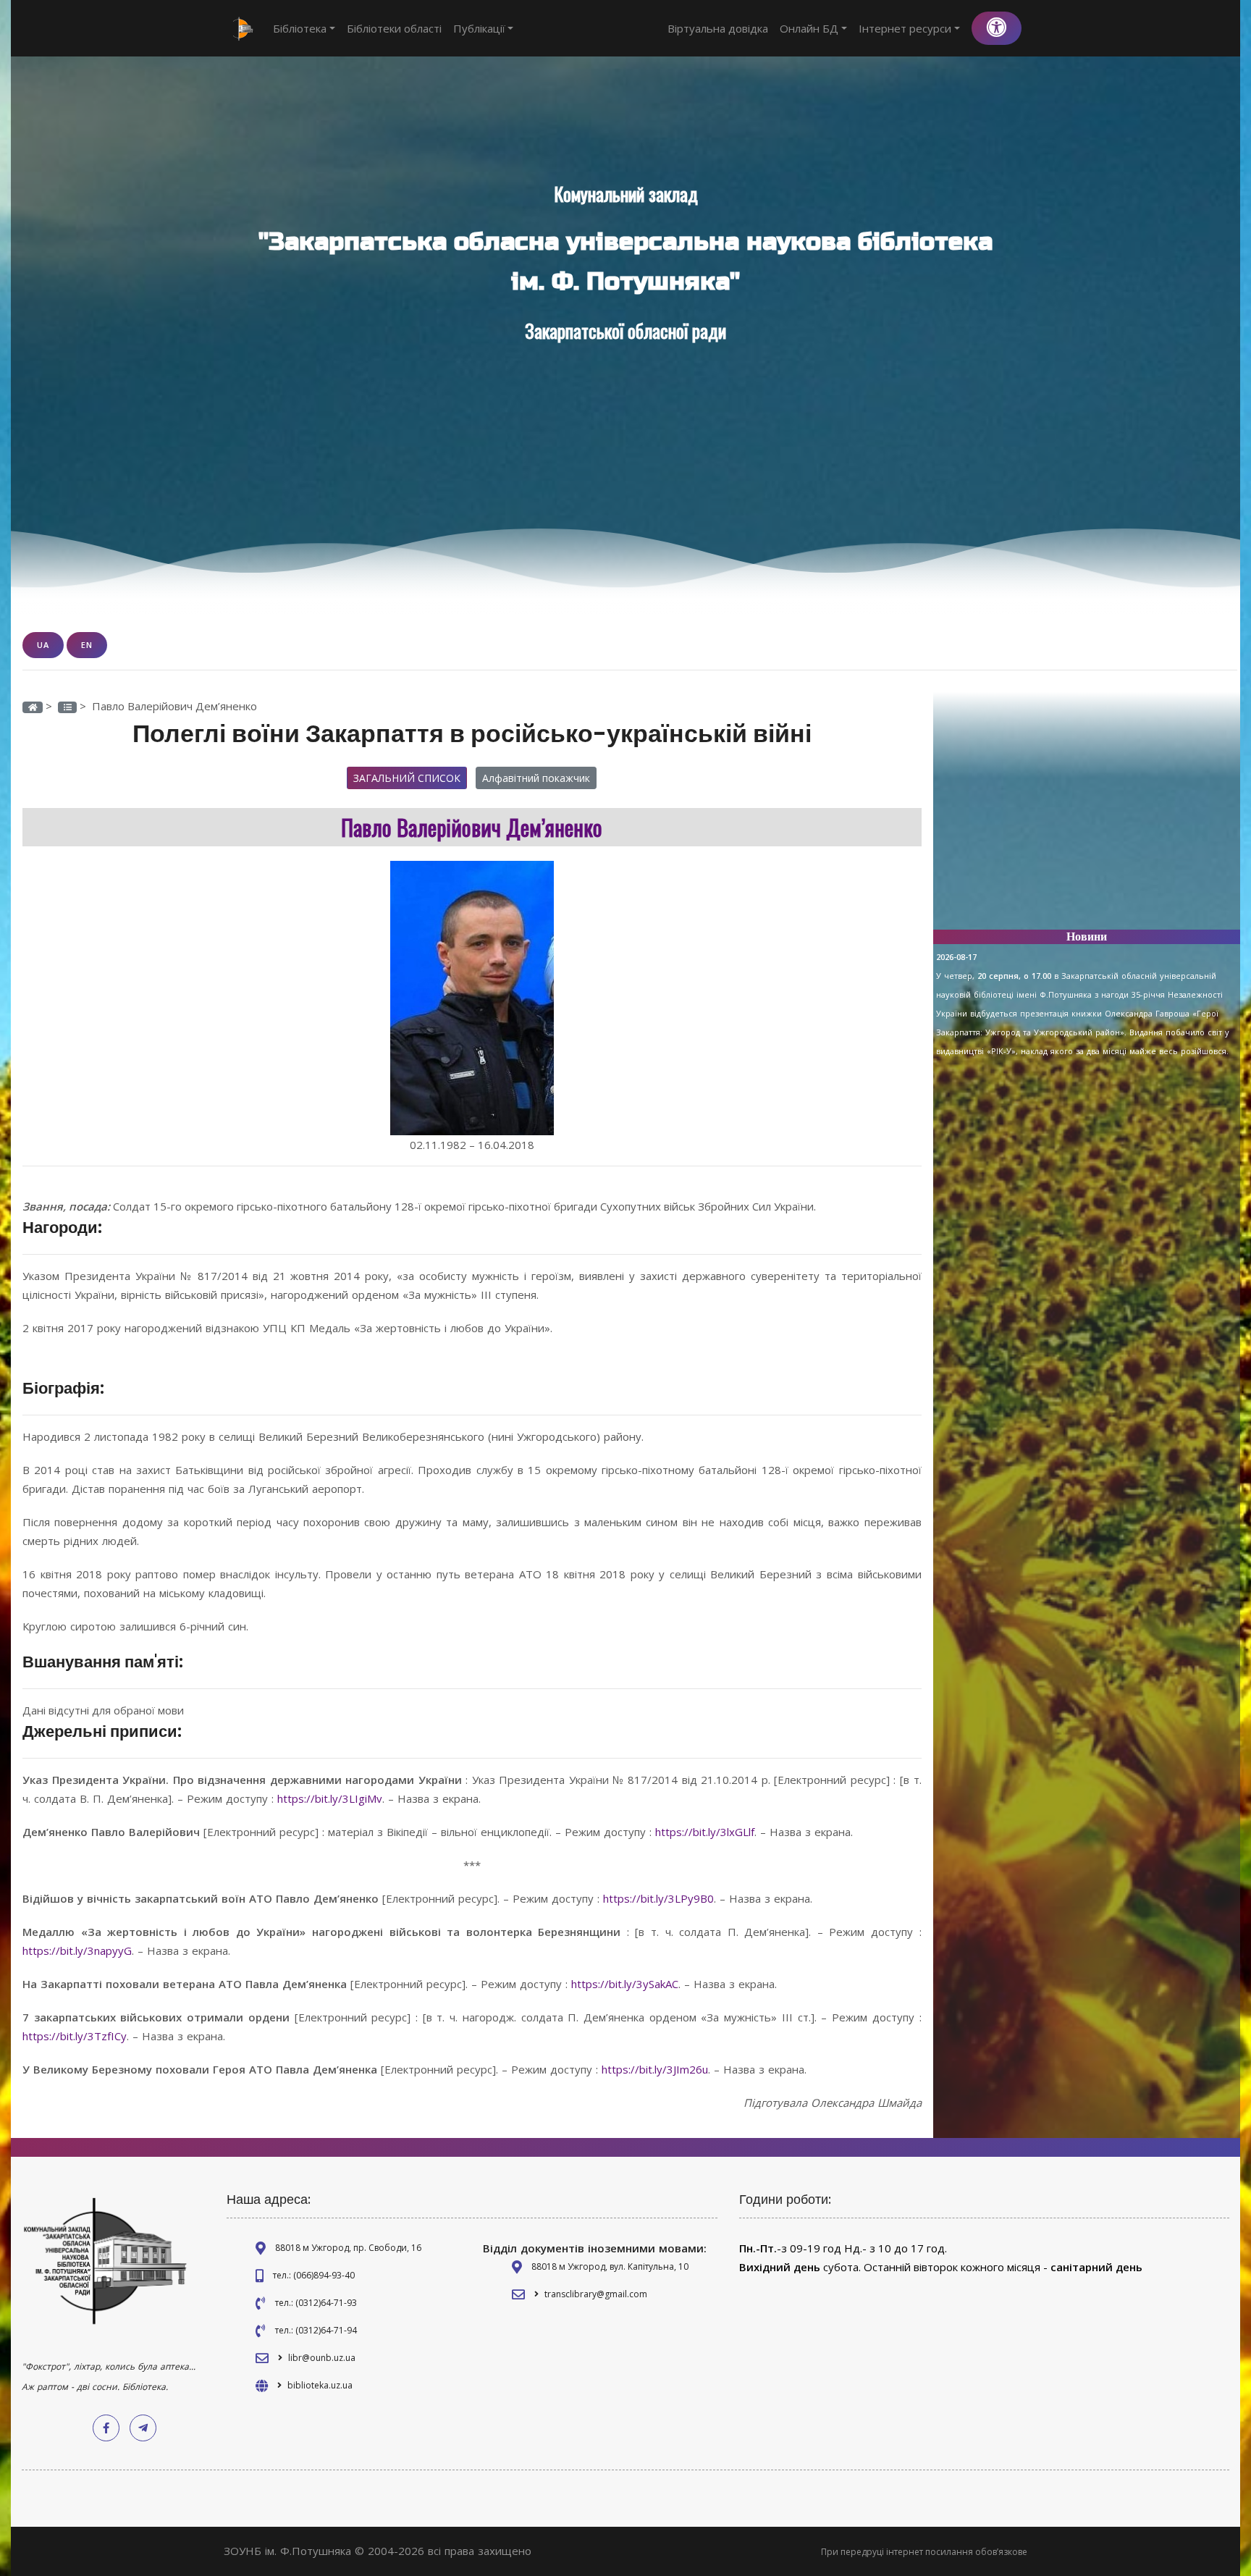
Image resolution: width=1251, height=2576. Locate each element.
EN (87, 645)
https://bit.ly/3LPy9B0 (658, 1898)
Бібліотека (300, 28)
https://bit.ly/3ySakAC (625, 1984)
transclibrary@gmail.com (596, 2294)
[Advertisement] (1087, 817)
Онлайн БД (809, 28)
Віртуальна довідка (718, 28)
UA (43, 645)
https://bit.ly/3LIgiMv (330, 1798)
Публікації (479, 28)
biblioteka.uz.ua (320, 2385)
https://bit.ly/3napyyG (77, 1950)
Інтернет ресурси (905, 28)
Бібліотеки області (394, 28)
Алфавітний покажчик (536, 778)
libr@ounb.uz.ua (322, 2358)
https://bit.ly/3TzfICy (75, 2036)
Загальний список (407, 778)
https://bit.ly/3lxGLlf (705, 1832)
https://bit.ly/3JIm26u (655, 2069)
